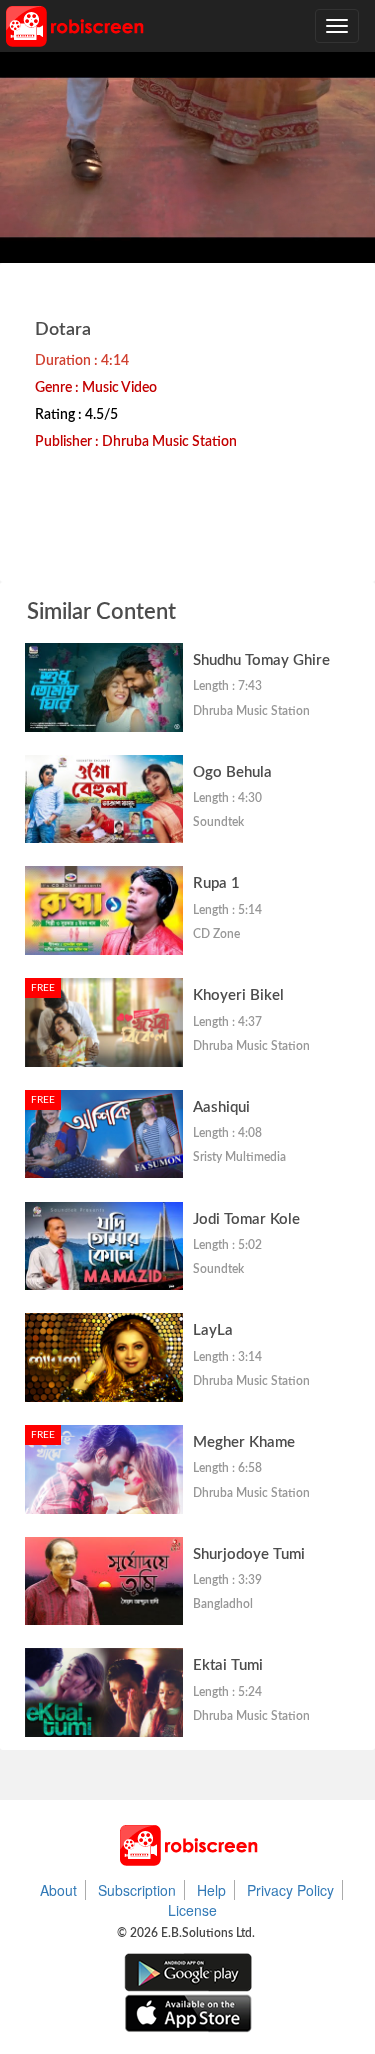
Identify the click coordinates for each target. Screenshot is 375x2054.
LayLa (213, 1330)
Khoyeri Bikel (238, 995)
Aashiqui (221, 1107)
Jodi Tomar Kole (246, 1219)
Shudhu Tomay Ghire (261, 660)
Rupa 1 (216, 883)
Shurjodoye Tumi (249, 1554)
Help (211, 1890)
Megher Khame (244, 1442)
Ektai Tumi (228, 1665)
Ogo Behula (232, 772)
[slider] (216, 242)
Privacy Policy (290, 1890)
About (58, 1890)
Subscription (137, 1890)
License (192, 1910)
